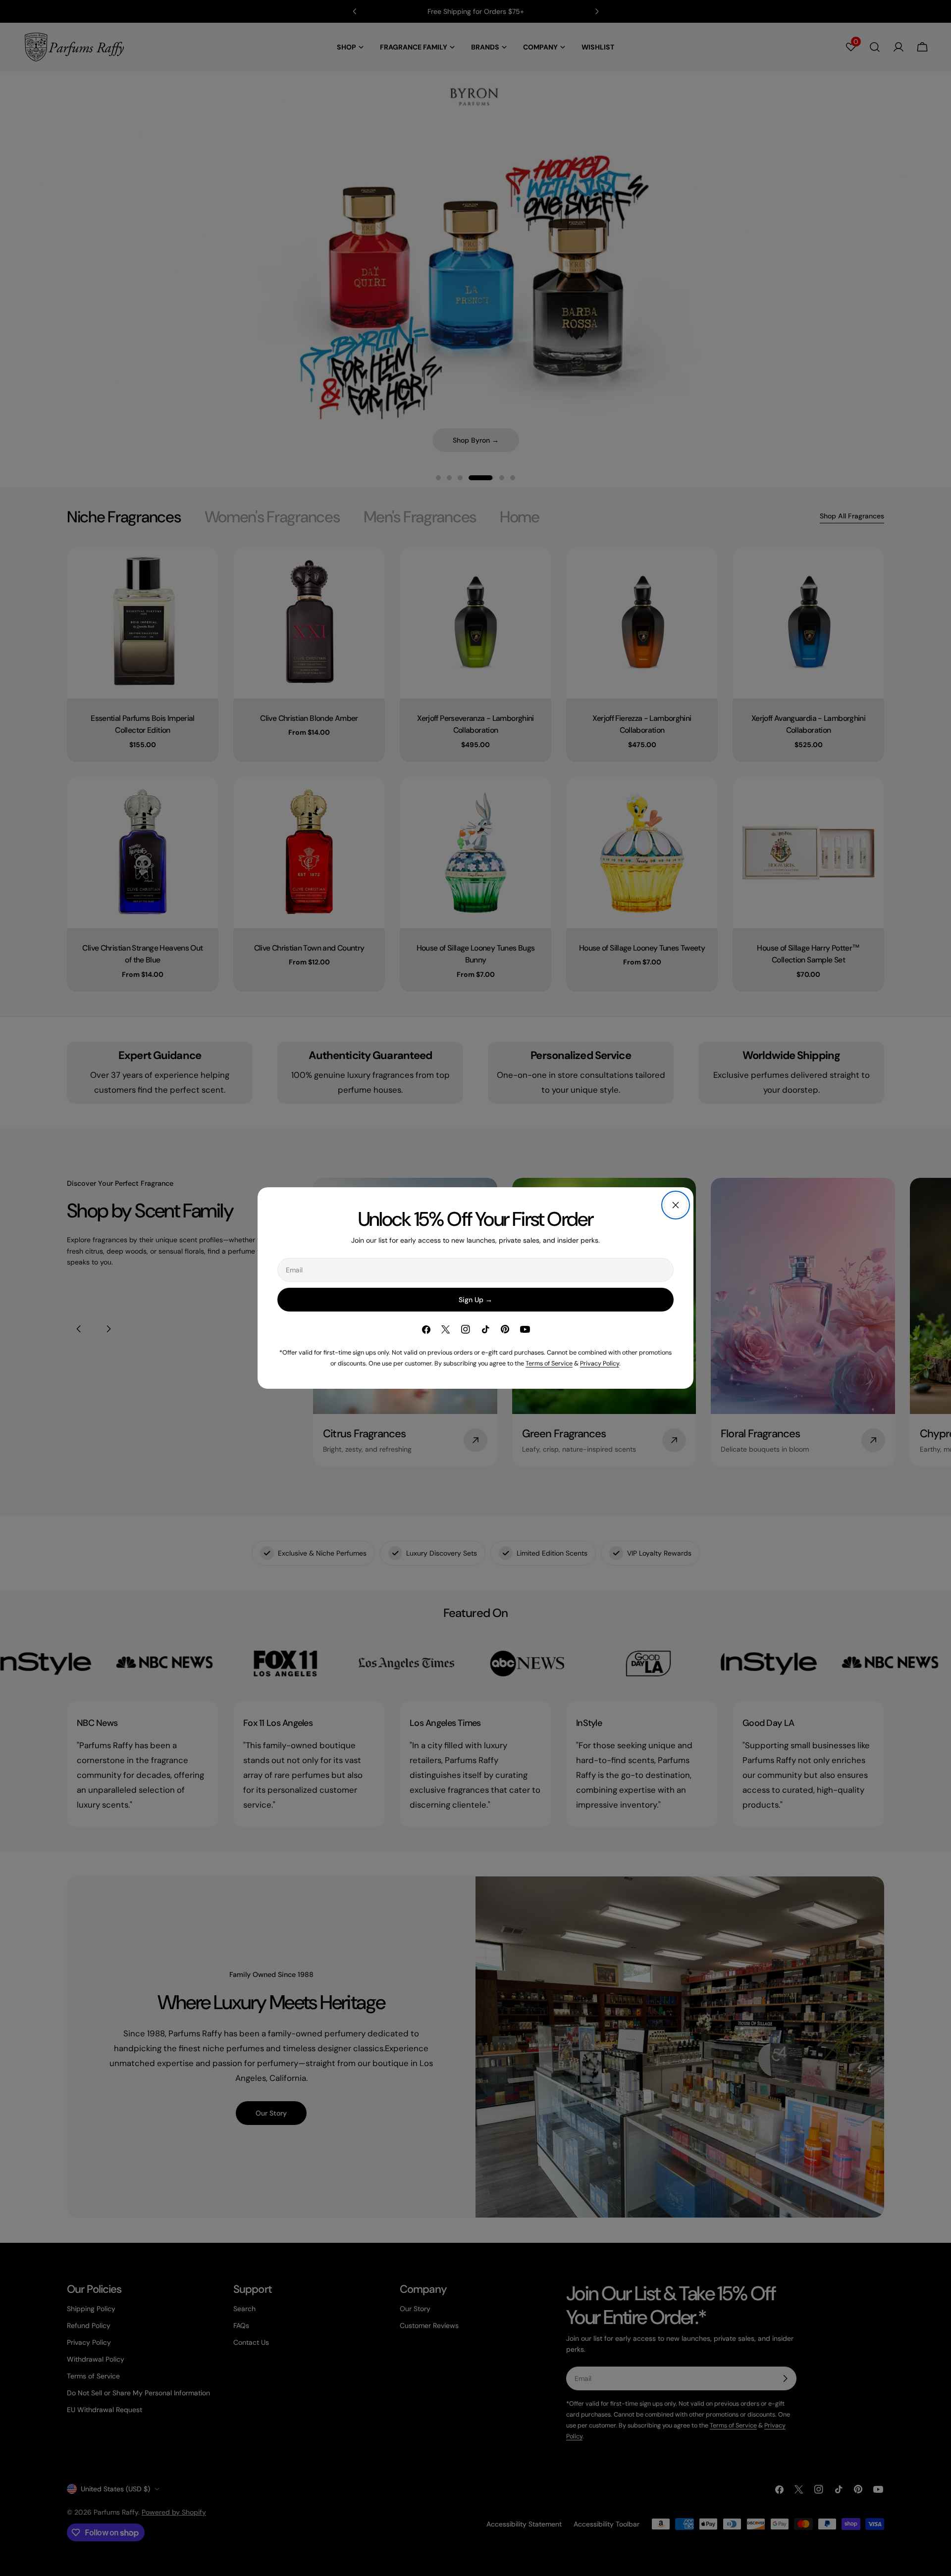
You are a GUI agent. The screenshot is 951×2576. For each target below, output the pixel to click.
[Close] (676, 1205)
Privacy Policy (600, 1364)
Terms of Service (549, 1364)
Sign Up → (475, 1300)
